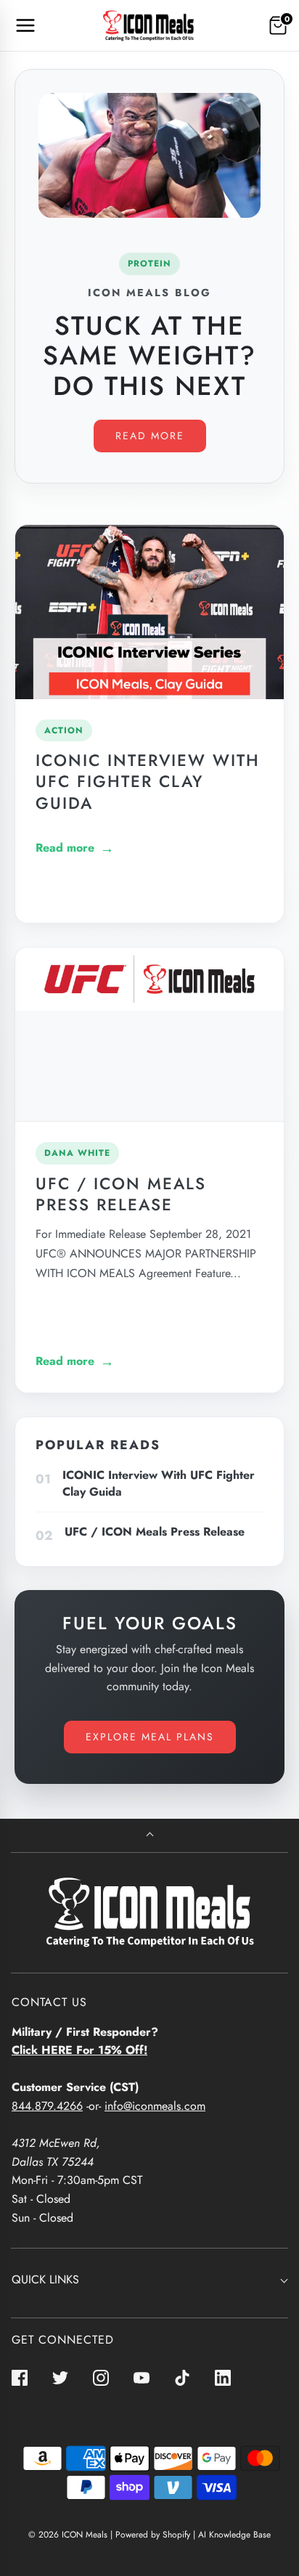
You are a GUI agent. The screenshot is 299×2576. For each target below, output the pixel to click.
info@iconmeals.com (155, 2106)
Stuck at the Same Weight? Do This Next (149, 355)
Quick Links (45, 2279)
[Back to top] (150, 1836)
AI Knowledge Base (234, 2535)
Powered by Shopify (153, 2535)
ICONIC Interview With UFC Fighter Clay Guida (148, 781)
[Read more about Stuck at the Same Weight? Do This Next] (149, 155)
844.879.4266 (47, 2106)
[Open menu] (25, 25)
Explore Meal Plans (150, 1737)
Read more (150, 436)
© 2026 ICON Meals (68, 2535)
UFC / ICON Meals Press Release (121, 1194)
